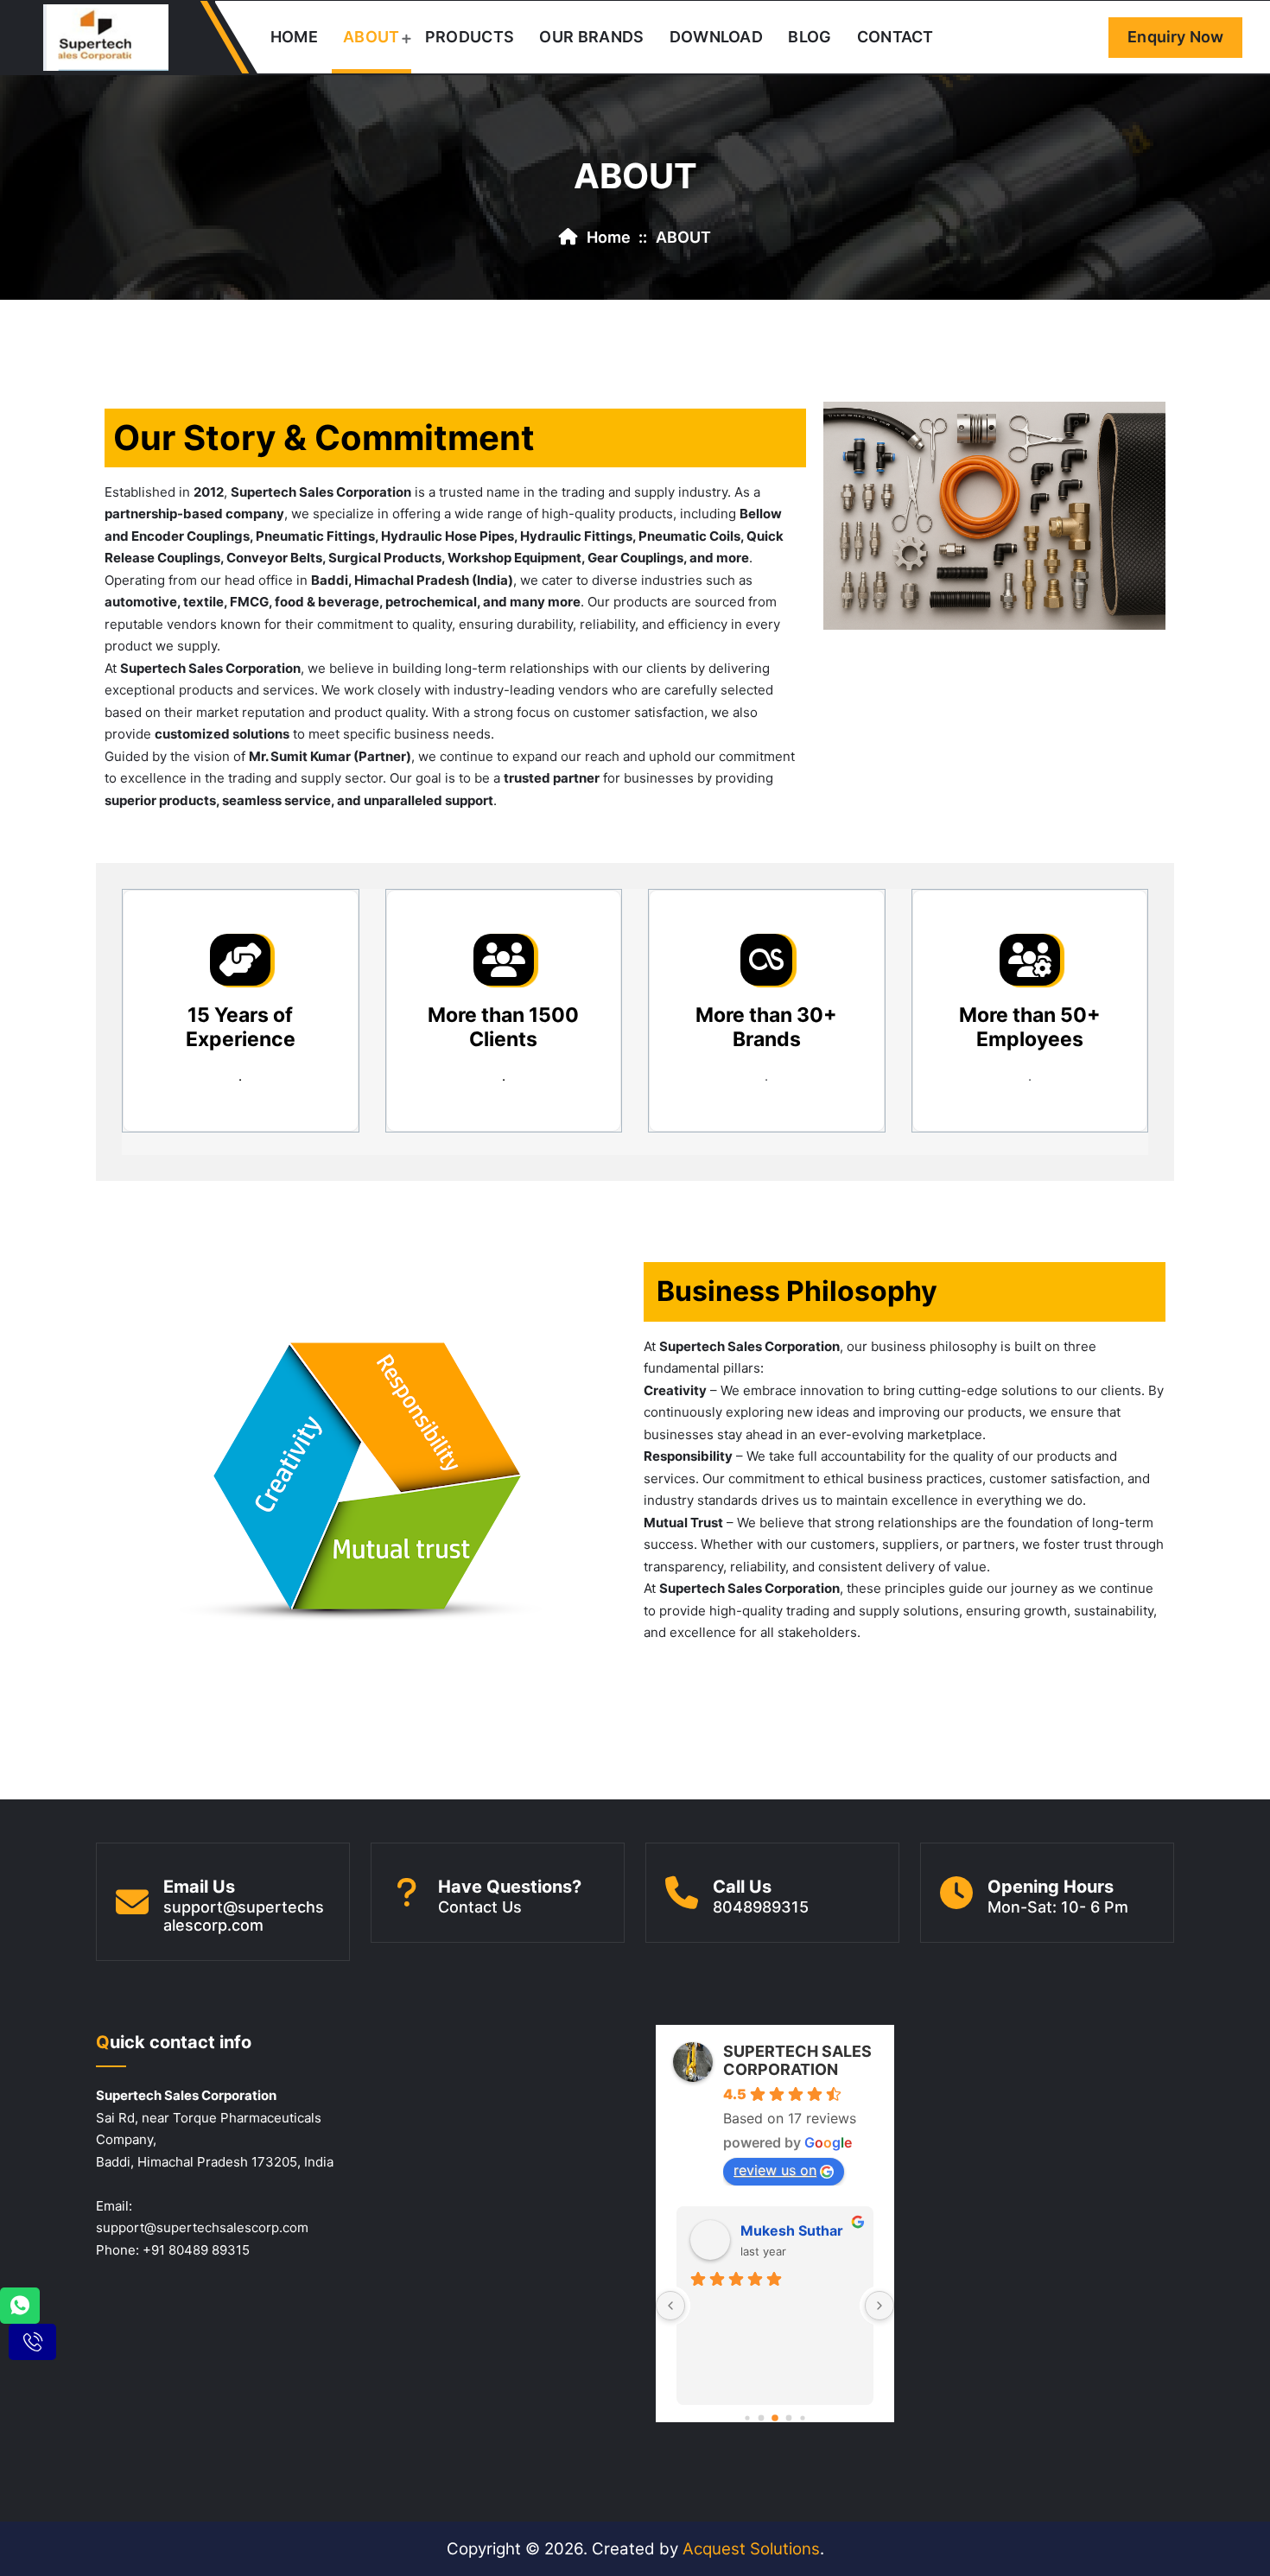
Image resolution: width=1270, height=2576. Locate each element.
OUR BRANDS (591, 37)
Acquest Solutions (751, 2549)
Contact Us (480, 1907)
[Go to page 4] (802, 2418)
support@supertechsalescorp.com (244, 1916)
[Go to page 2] (775, 2419)
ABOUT (371, 37)
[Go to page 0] (747, 2418)
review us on (775, 2170)
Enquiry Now (1175, 37)
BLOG (810, 37)
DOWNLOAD (716, 37)
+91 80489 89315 (196, 2250)
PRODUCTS (470, 37)
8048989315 (761, 1907)
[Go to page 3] (789, 2418)
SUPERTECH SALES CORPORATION (797, 2060)
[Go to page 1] (762, 2418)
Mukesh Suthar (792, 2230)
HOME (294, 37)
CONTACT (895, 37)
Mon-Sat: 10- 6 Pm (1058, 1907)
